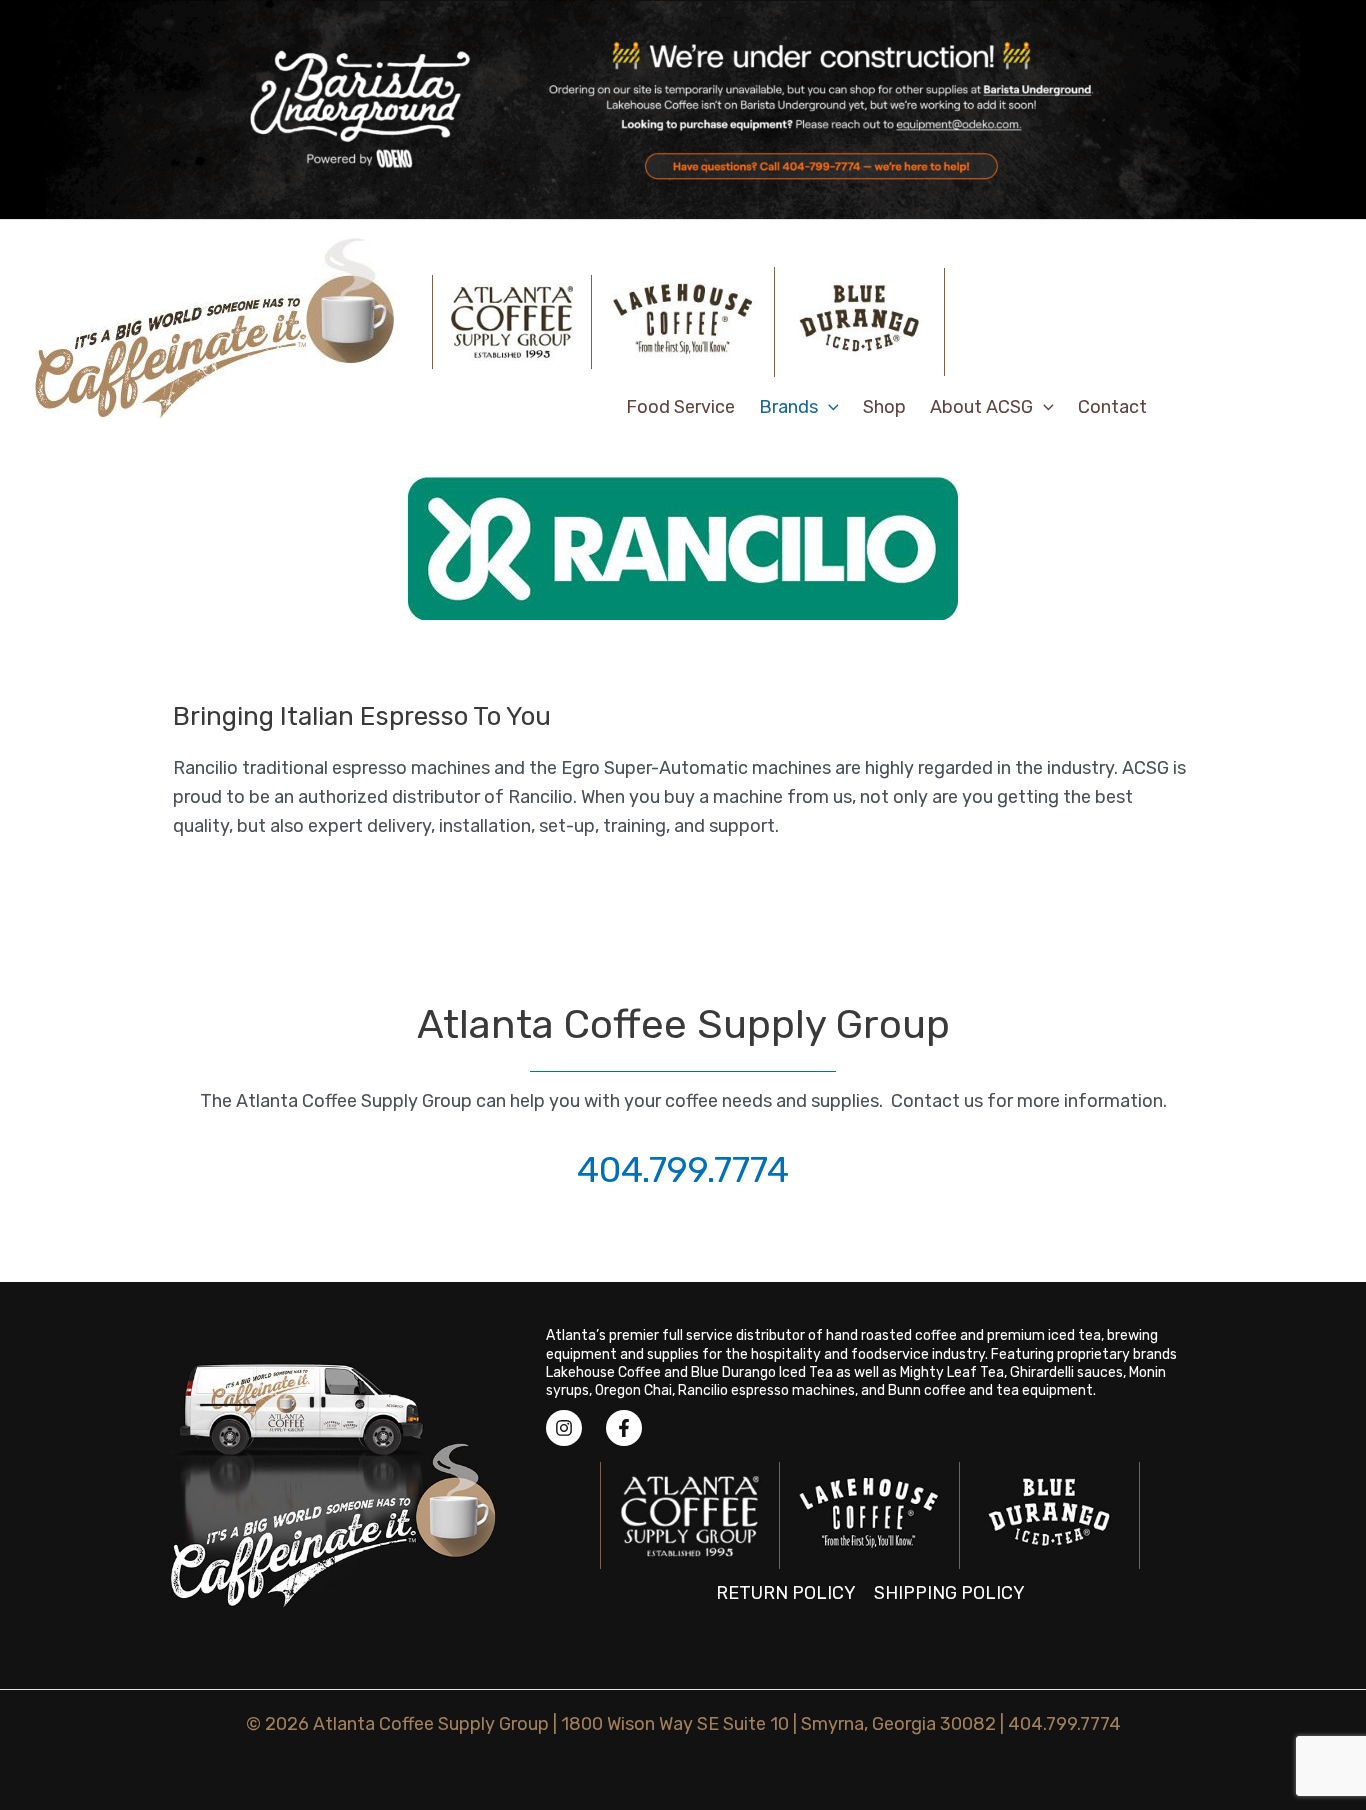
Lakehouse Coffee (603, 1372)
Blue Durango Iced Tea (762, 1372)
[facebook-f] (629, 1428)
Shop (884, 407)
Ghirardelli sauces (1066, 1372)
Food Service (680, 407)
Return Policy (786, 1593)
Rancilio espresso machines (766, 1390)
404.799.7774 (683, 1169)
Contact (1112, 407)
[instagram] (574, 1428)
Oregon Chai (633, 1390)
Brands (788, 407)
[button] (828, 407)
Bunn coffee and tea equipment (990, 1390)
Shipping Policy (949, 1593)
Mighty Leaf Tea (952, 1372)
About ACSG (981, 407)
